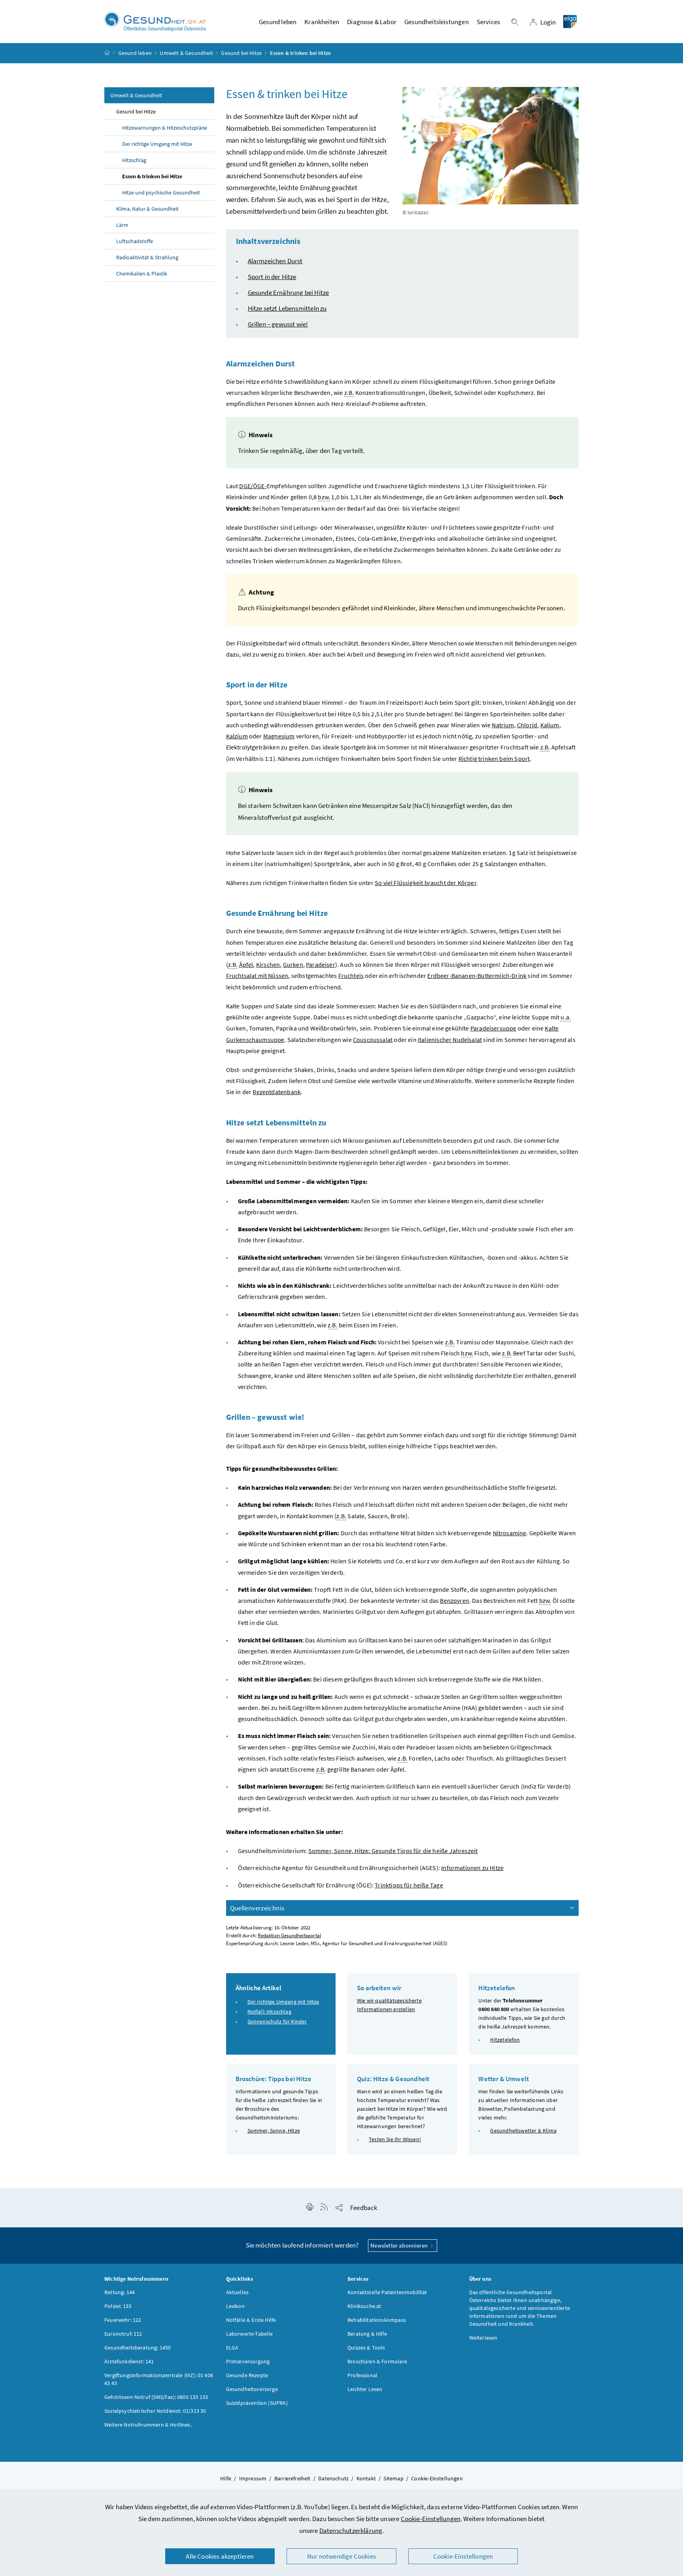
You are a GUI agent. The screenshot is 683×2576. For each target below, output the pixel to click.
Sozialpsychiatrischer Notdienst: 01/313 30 (155, 2411)
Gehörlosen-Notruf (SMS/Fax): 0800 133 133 (156, 2397)
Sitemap (393, 2478)
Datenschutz (333, 2478)
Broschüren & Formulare (377, 2361)
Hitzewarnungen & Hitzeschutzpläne (165, 128)
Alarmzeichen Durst (275, 261)
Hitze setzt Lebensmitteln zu (287, 308)
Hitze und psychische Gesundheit (161, 192)
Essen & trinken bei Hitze (152, 176)
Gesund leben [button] (278, 22)
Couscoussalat (373, 1040)
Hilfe (226, 2478)
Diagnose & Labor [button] (372, 22)
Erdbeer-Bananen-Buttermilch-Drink (477, 976)
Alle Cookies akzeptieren (220, 2556)
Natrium (503, 725)
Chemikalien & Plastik (142, 274)
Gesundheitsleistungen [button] (437, 22)
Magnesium (279, 736)
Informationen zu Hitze (472, 1868)
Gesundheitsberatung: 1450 (138, 2348)
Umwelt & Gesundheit (186, 53)
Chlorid (527, 725)
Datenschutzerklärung (351, 2531)
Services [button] (488, 22)
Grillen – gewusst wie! (278, 324)
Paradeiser (321, 964)
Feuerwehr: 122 (123, 2320)
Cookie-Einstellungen (431, 2519)
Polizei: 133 (118, 2306)
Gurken (293, 964)
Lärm (122, 225)
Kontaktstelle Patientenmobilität (387, 2292)
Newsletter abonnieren (400, 2245)
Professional (362, 2375)
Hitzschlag (134, 160)
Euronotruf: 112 (123, 2334)
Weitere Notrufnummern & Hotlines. (148, 2425)
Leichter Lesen (365, 2389)
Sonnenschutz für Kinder (277, 2021)
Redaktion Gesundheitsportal (289, 1935)
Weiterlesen (483, 2338)
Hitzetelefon (505, 2040)
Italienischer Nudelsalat (450, 1040)
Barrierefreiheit (292, 2478)
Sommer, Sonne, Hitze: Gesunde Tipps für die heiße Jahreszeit (393, 1851)
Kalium (550, 725)
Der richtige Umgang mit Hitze (157, 144)
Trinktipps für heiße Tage (409, 1885)
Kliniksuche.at (364, 2306)
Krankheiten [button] (322, 22)
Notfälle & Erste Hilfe (251, 2320)
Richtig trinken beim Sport (494, 759)
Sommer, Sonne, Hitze (274, 2131)
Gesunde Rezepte (247, 2375)
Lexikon (235, 2306)
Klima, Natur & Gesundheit (147, 209)
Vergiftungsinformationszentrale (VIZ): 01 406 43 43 (159, 2379)
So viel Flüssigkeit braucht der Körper (425, 883)
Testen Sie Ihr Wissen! (395, 2139)
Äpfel (246, 964)
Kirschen (268, 964)
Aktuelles (238, 2292)
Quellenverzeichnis (257, 1908)
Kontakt (366, 2478)
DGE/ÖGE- (253, 486)
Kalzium (237, 736)
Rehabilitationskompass (377, 2320)
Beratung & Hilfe (367, 2334)
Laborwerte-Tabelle (250, 2334)
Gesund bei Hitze (241, 53)
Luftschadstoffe (135, 241)
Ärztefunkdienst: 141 (129, 2361)
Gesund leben (135, 53)
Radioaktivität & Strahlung (147, 257)
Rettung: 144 (120, 2292)
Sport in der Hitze (272, 277)
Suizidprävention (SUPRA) (257, 2403)
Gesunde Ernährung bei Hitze (289, 293)
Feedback (364, 2208)
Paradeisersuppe (493, 1028)
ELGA (232, 2348)
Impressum (253, 2478)
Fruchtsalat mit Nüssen (257, 976)
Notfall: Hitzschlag (269, 2012)
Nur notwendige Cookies (341, 2556)
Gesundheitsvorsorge (252, 2389)
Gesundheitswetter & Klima (523, 2131)
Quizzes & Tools (366, 2348)
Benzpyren (455, 1600)
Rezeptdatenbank (277, 1092)
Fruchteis (351, 976)
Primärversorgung (248, 2361)
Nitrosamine (510, 1533)
